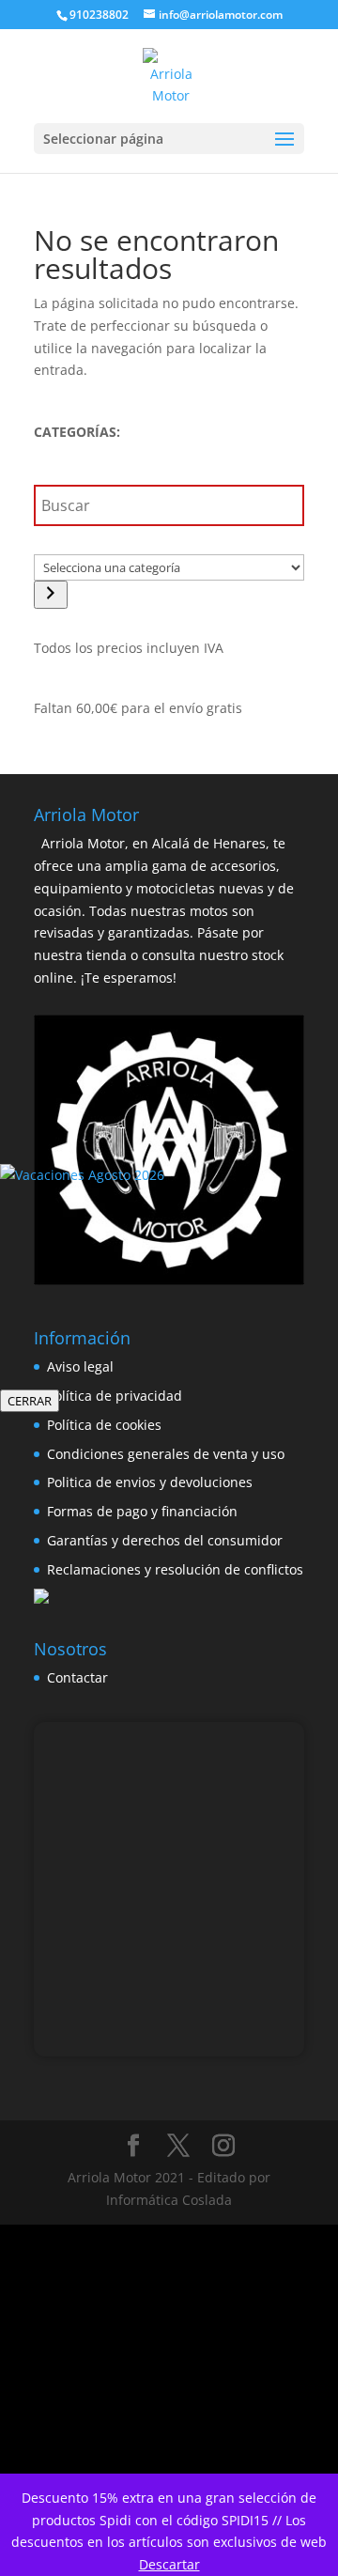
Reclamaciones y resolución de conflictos (175, 1569)
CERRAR (30, 1401)
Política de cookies (104, 1425)
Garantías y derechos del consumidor (165, 1540)
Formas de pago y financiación (142, 1511)
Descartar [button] (169, 2564)
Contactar (77, 1677)
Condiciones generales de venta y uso (166, 1454)
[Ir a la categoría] (51, 595)
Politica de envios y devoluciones (150, 1482)
